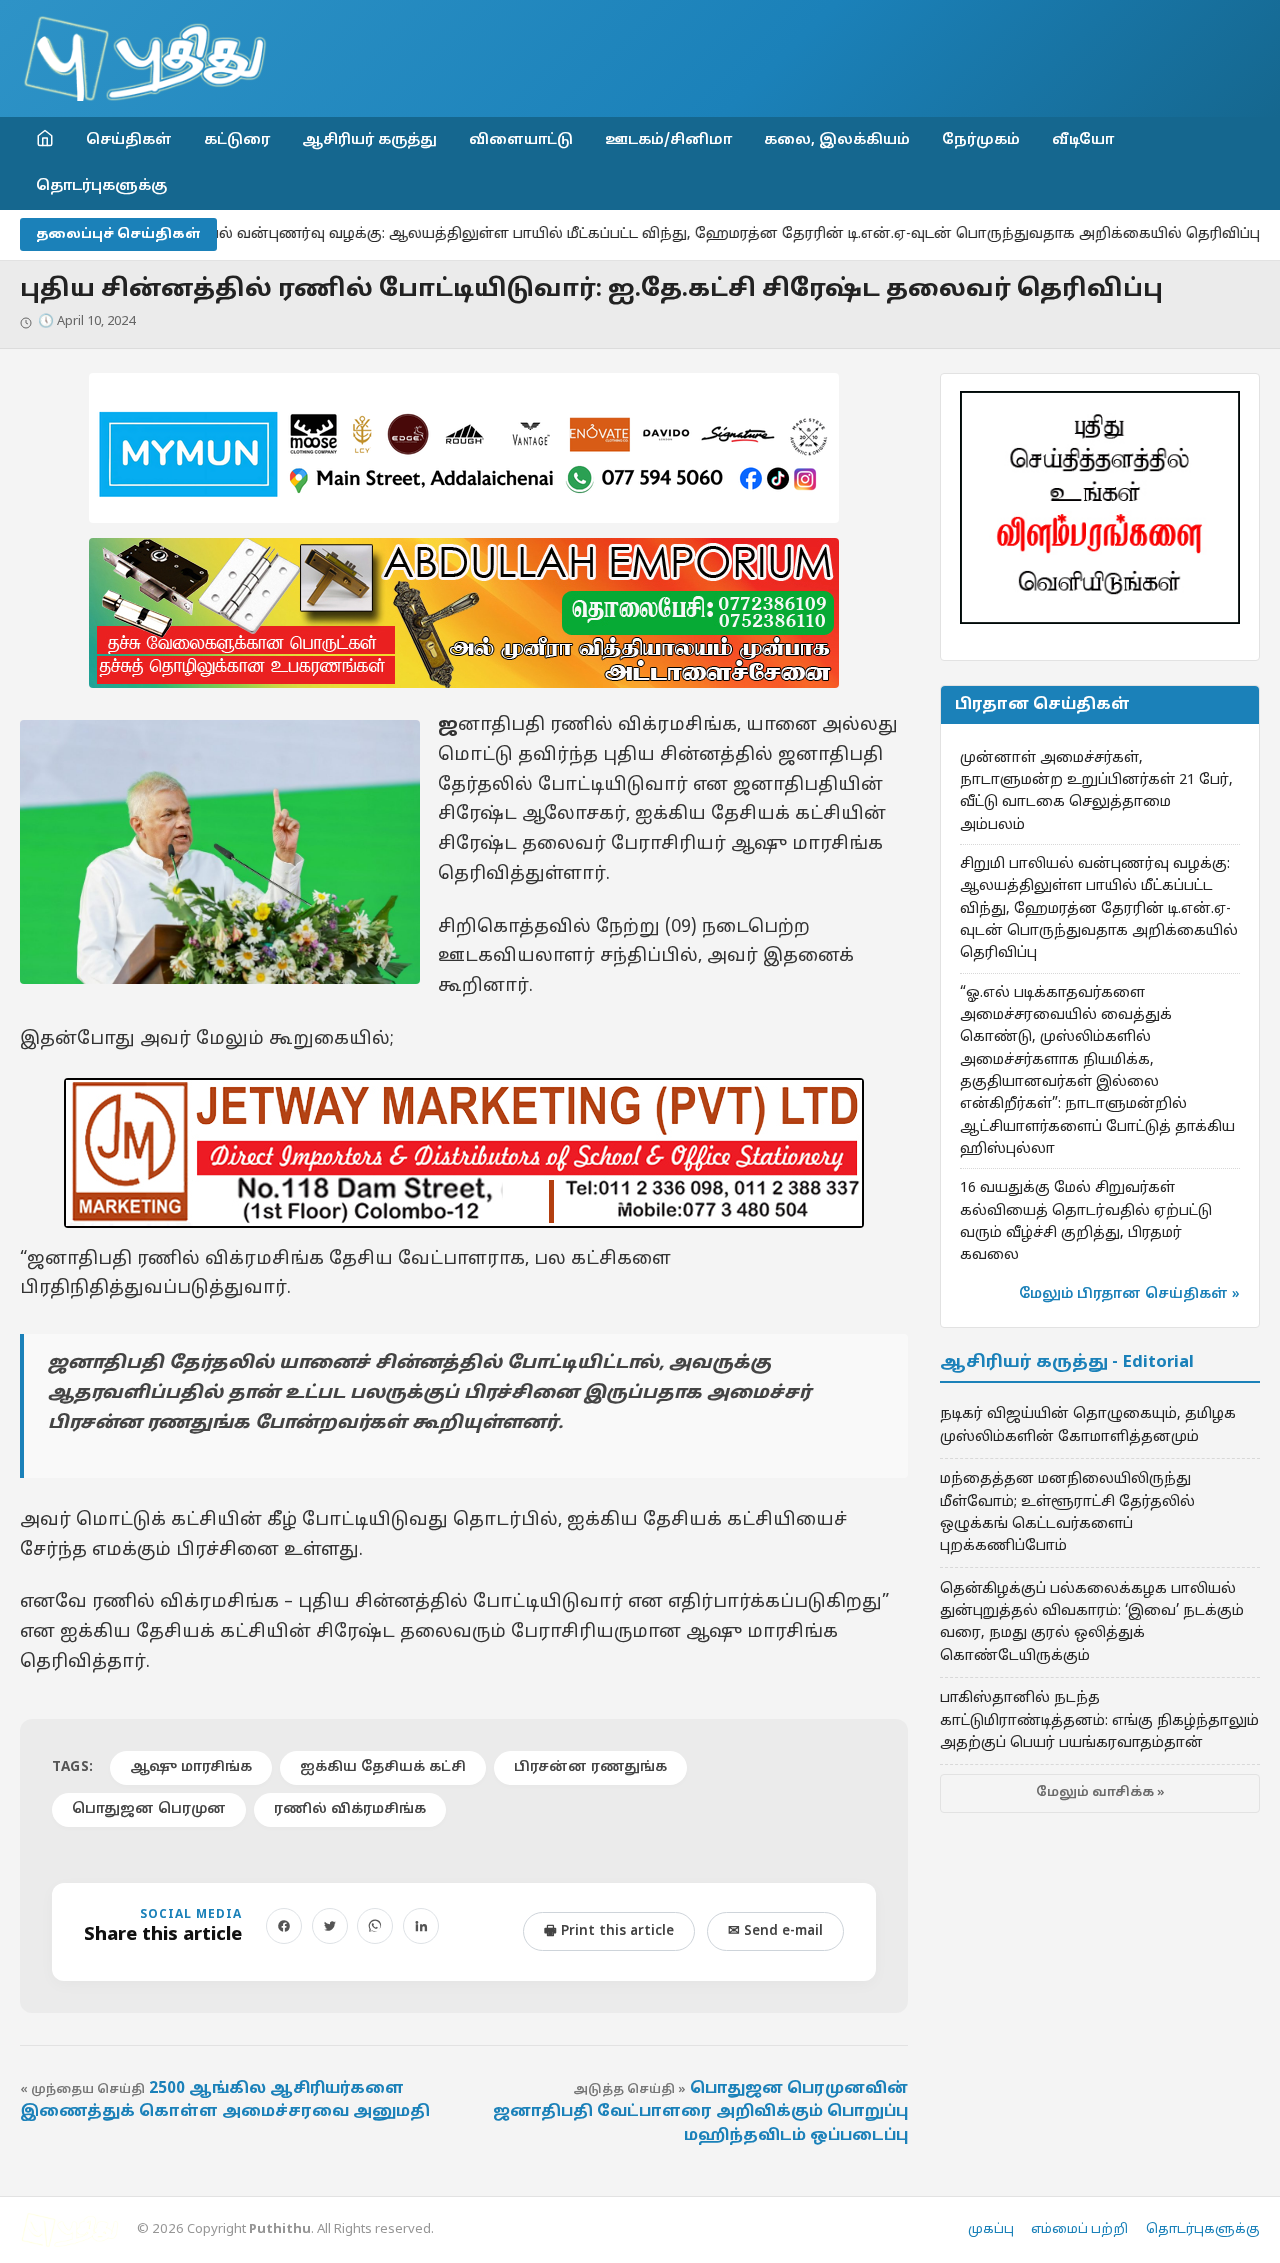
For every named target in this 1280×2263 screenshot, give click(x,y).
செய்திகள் (129, 140)
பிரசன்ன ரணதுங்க (590, 1767)
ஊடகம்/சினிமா (668, 140)
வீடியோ (1083, 140)
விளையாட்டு (521, 140)
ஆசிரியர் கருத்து (369, 140)
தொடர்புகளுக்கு (101, 186)
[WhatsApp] (375, 1926)
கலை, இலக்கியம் (837, 140)
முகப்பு (991, 2230)
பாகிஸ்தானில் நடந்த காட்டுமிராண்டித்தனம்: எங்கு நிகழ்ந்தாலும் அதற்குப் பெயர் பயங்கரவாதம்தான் (1099, 1720)
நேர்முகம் (981, 140)
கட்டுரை (237, 140)
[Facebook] (284, 1926)
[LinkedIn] (421, 1926)
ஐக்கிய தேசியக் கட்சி (383, 1767)
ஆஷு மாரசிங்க (191, 1767)
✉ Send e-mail (775, 1931)
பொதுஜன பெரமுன (149, 1809)
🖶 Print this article (609, 1931)
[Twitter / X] (330, 1926)
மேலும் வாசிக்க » (1100, 1793)
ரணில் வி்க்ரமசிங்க (350, 1809)
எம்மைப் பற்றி (1079, 2230)
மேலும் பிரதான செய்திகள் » (1129, 1294)
